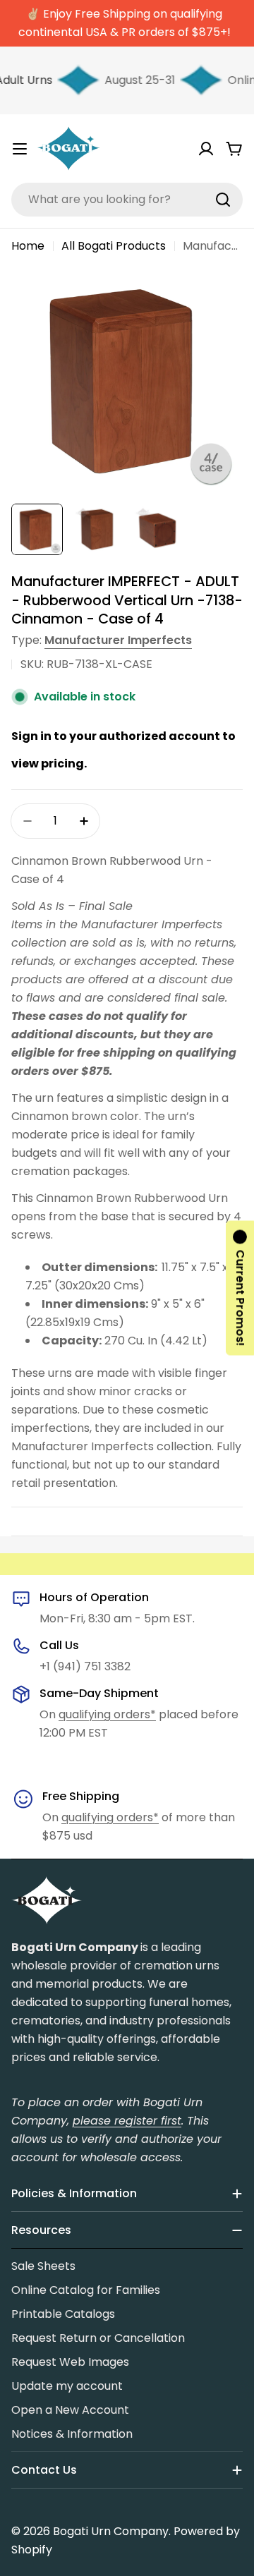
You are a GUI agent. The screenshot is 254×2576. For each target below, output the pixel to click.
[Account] (206, 149)
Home (28, 246)
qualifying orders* (107, 1714)
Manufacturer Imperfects (118, 640)
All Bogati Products (114, 246)
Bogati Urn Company (111, 2531)
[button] (240, 1288)
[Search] (223, 200)
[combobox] (127, 200)
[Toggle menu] (20, 149)
